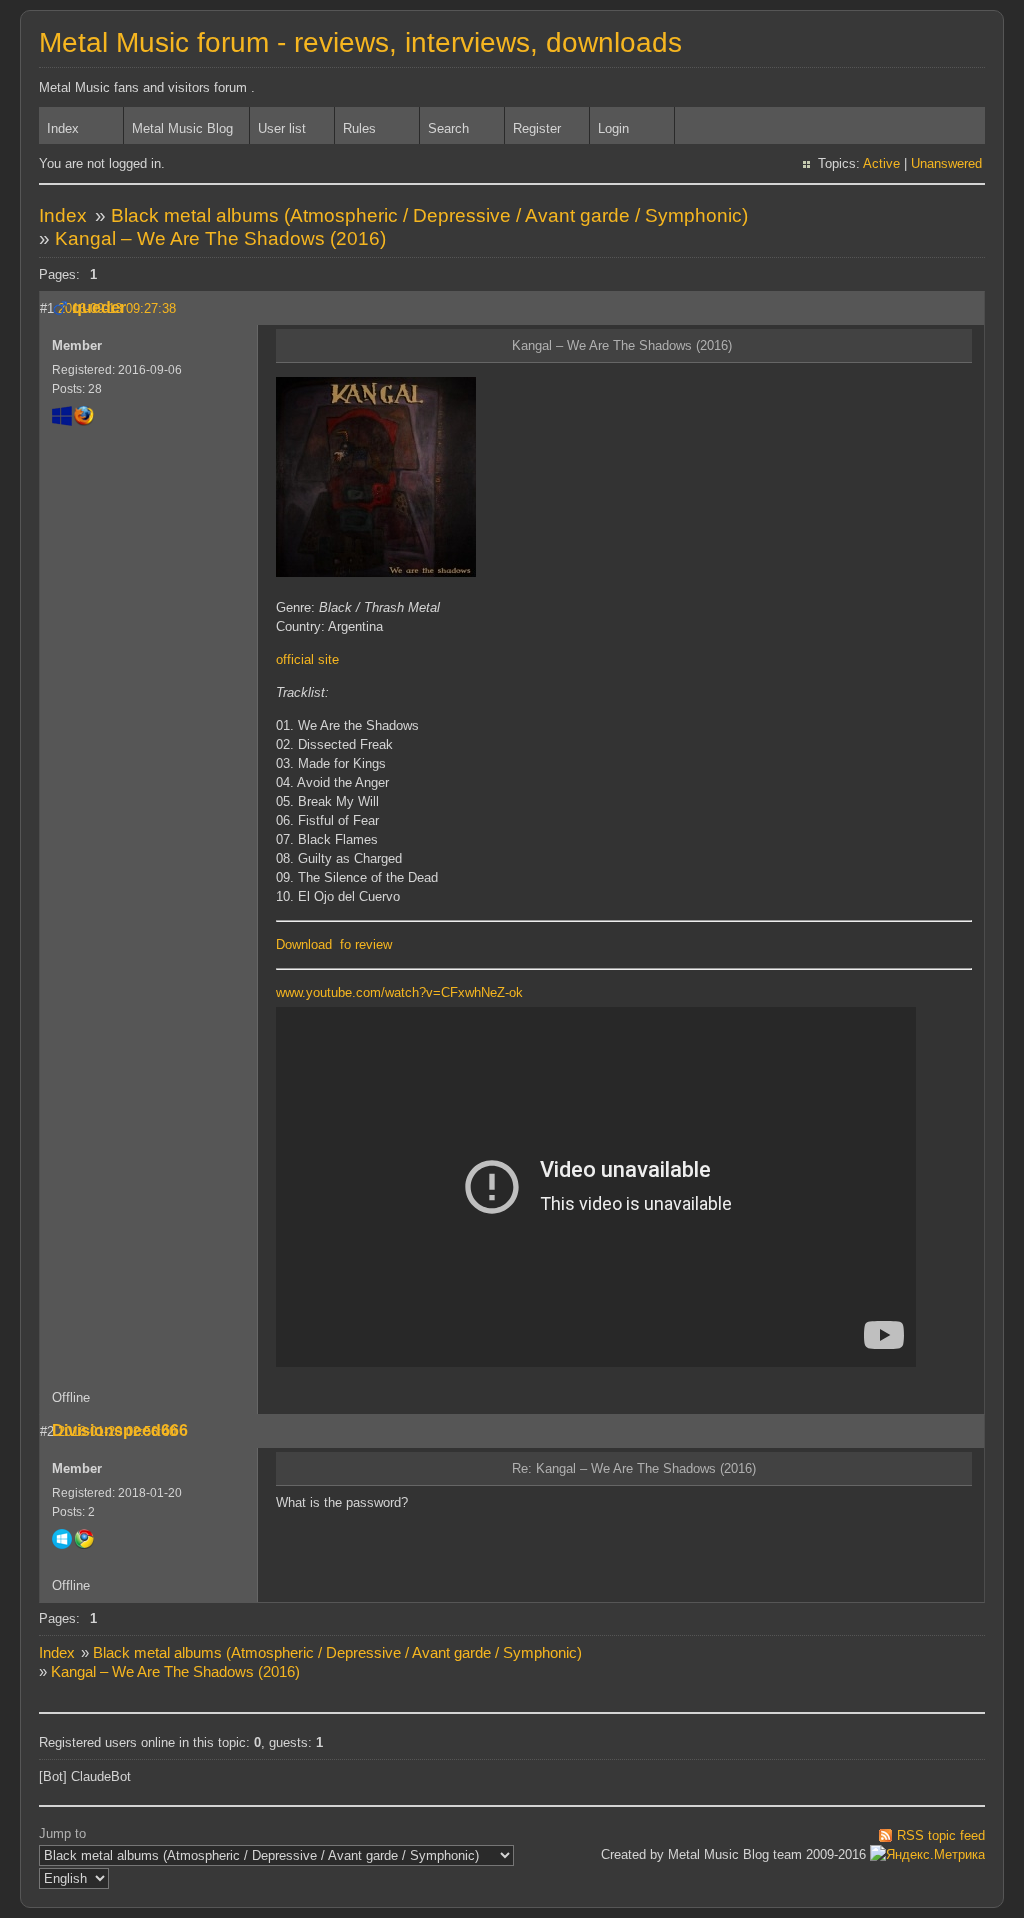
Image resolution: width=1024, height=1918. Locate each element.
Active (881, 163)
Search (448, 128)
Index (63, 128)
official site (307, 659)
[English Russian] (74, 1878)
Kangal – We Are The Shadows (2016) (220, 238)
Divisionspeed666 (120, 1430)
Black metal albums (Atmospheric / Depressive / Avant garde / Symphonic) (429, 215)
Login (613, 128)
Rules (359, 128)
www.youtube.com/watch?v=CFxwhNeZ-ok (399, 992)
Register (537, 128)
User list (282, 128)
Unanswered (946, 163)
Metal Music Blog (182, 128)
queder (99, 307)
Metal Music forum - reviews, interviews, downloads (360, 42)
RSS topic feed (941, 1835)
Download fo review (334, 944)
